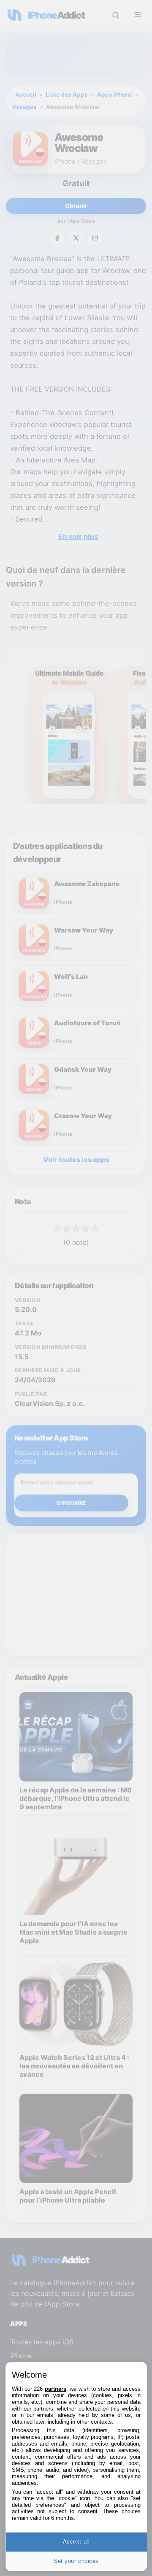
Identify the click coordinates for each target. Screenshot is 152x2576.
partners (56, 2389)
